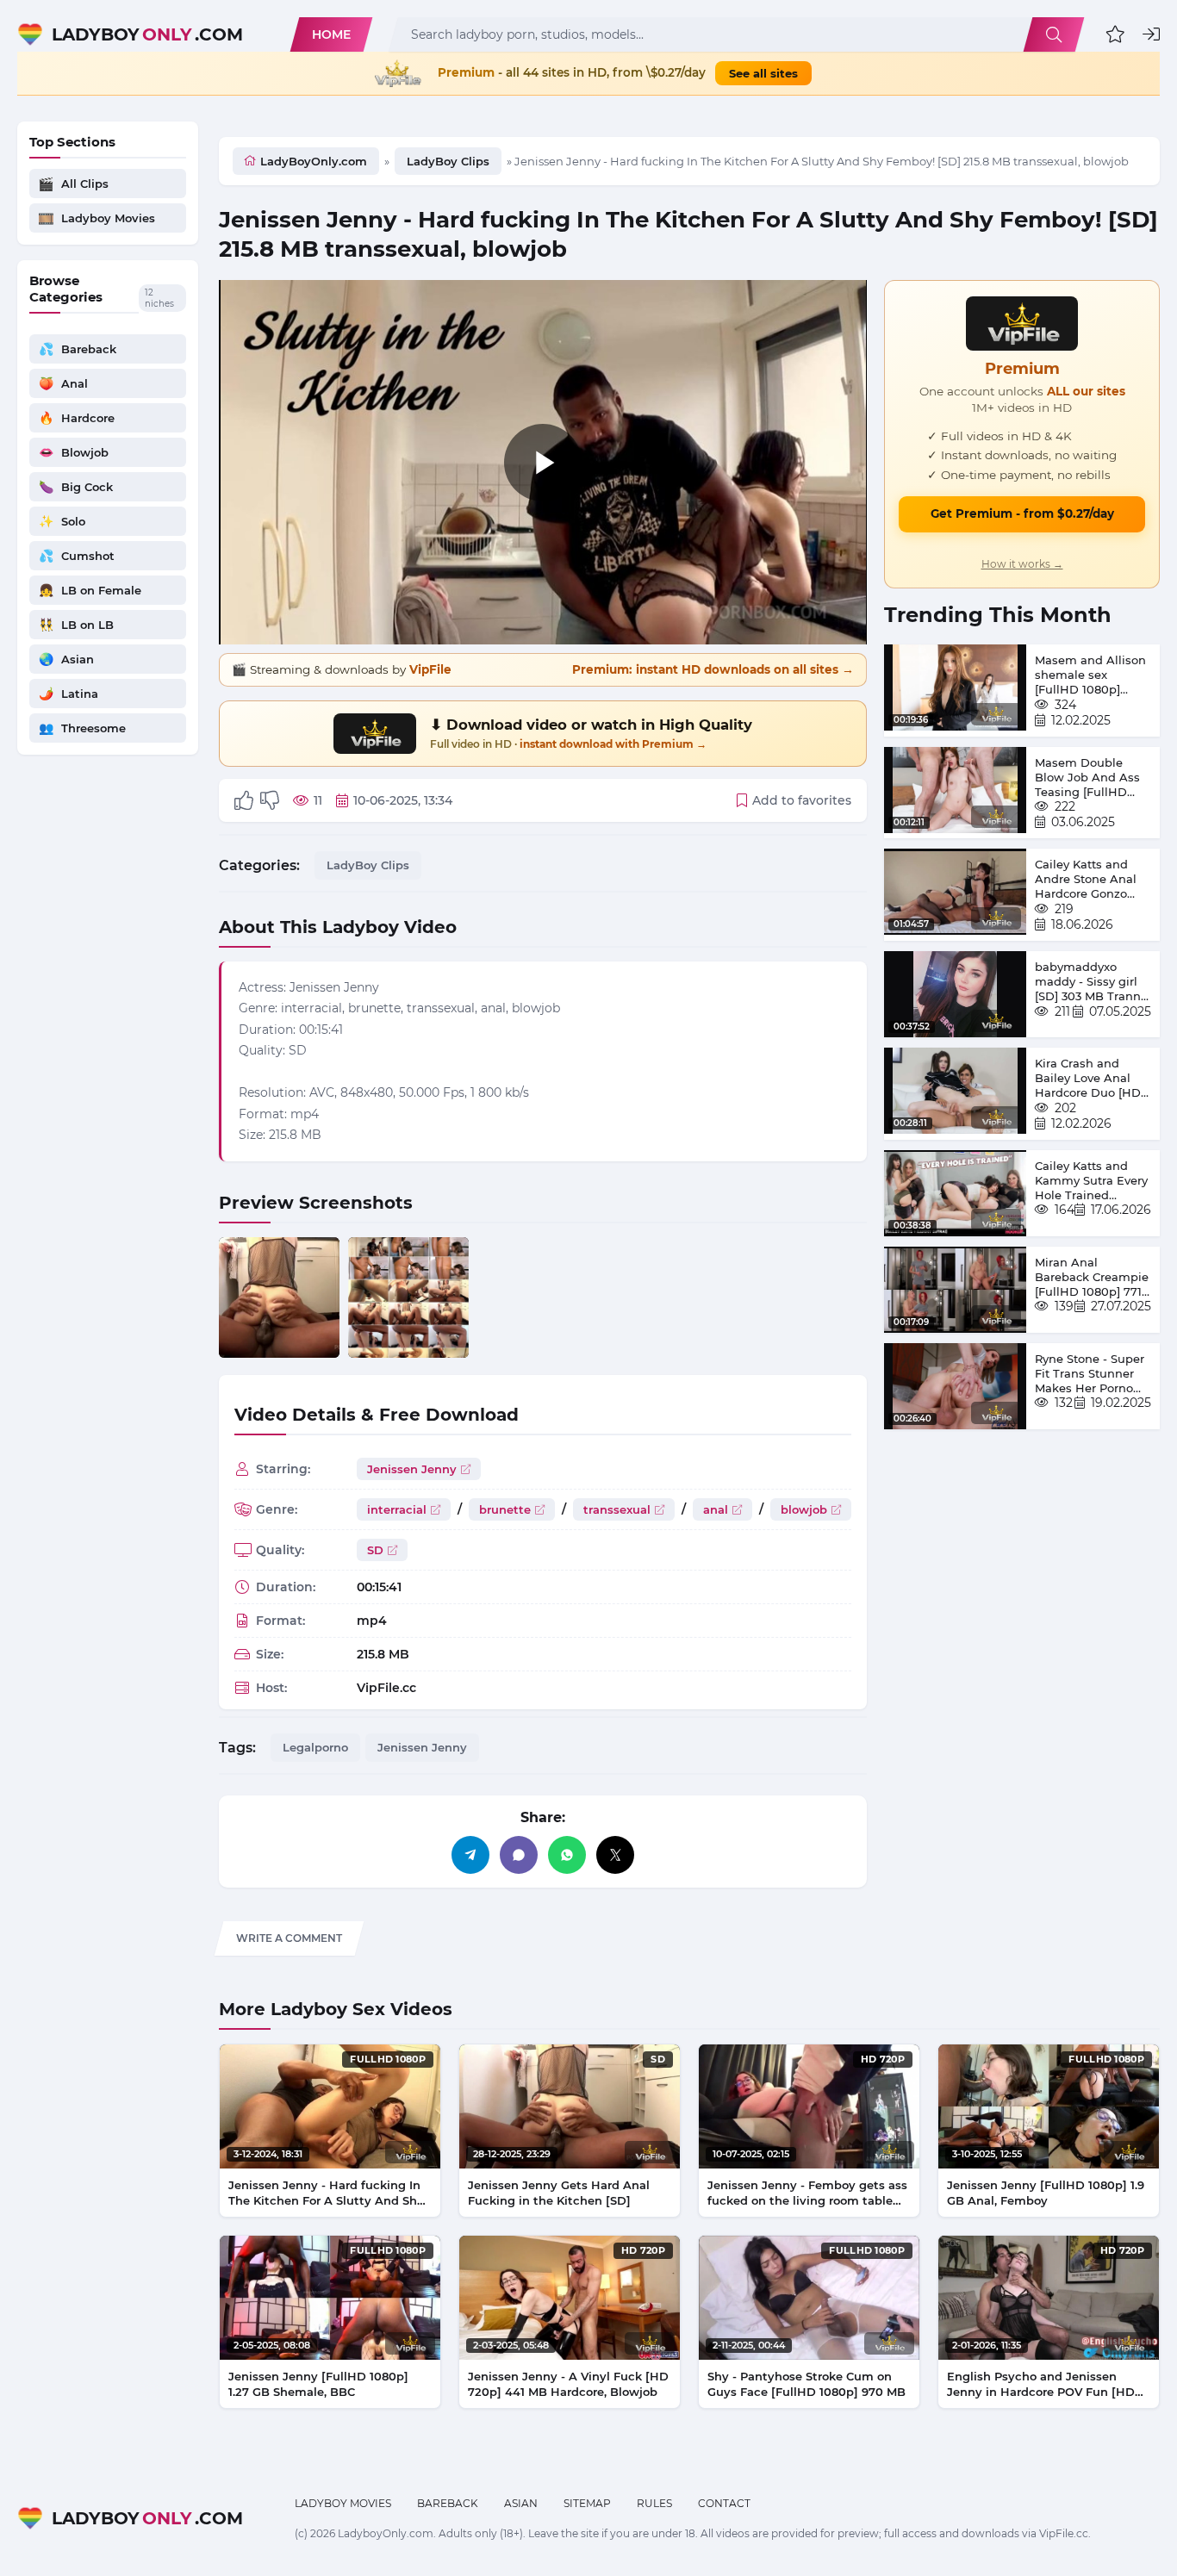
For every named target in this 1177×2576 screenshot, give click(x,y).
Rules (654, 2503)
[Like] (244, 800)
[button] (1115, 34)
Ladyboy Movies (343, 2503)
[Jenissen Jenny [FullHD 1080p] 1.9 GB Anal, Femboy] (1049, 2106)
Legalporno (315, 1747)
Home (331, 34)
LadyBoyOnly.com (314, 161)
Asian (521, 2503)
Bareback (448, 2503)
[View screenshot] (279, 1297)
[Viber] (519, 1855)
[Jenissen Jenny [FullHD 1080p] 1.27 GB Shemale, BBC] (330, 2298)
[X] (615, 1855)
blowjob (804, 1509)
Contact (724, 2503)
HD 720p (883, 2059)
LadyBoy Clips (448, 161)
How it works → (1022, 564)
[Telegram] (470, 1855)
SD (375, 1550)
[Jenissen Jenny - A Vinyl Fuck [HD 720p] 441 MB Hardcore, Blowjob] (570, 2298)
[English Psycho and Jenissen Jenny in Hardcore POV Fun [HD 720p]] (1049, 2298)
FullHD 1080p (388, 2059)
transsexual (617, 1509)
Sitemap (587, 2503)
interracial (397, 1509)
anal (716, 1509)
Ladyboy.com (147, 34)
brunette (505, 1509)
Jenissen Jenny (412, 1469)
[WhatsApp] (567, 1855)
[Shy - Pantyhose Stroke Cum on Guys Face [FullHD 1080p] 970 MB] (809, 2298)
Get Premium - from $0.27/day (1022, 513)
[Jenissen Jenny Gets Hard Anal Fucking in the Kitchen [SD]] (570, 2106)
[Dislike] (270, 800)
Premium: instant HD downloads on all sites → (713, 669)
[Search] (1054, 34)
